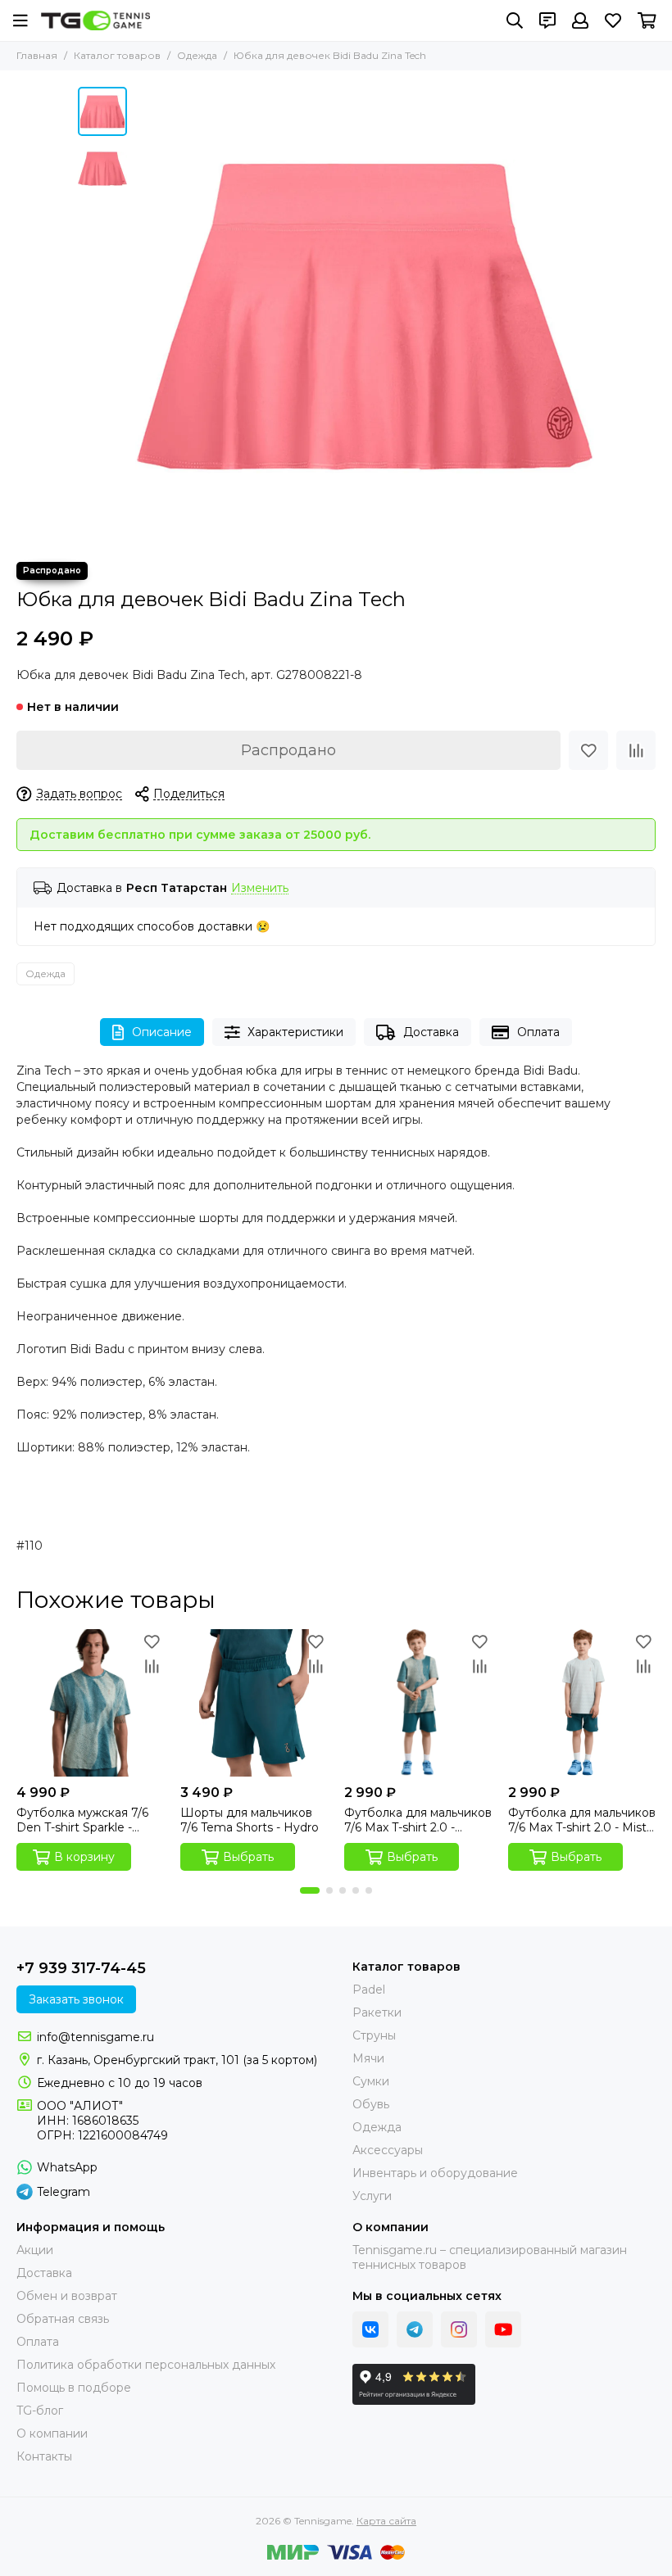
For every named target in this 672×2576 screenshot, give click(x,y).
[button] (143, 316)
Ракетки (377, 2012)
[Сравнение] (636, 750)
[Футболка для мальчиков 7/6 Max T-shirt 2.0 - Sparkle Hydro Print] (418, 1703)
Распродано (288, 750)
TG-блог (40, 2411)
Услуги (372, 2196)
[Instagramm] (459, 2329)
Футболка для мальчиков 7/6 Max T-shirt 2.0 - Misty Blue (582, 1820)
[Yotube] (503, 2329)
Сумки (371, 2081)
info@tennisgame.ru (95, 2037)
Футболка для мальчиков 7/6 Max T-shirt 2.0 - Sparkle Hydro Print (418, 1820)
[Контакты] (547, 20)
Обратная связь (63, 2319)
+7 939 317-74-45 (81, 1968)
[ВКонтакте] (370, 2329)
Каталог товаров (117, 55)
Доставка (431, 1032)
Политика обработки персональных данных (146, 2365)
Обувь (371, 2104)
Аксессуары (388, 2150)
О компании (52, 2433)
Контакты (44, 2456)
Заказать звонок (76, 1999)
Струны (374, 2035)
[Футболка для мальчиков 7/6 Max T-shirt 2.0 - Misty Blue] (582, 1703)
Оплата (538, 1032)
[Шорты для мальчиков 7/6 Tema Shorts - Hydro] (254, 1703)
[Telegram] (415, 2329)
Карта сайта (386, 2521)
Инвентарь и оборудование (435, 2173)
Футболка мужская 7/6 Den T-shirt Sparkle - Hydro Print (82, 1820)
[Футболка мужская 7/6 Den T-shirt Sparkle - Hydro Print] (90, 1703)
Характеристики (295, 1032)
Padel (369, 1990)
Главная (37, 55)
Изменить (260, 888)
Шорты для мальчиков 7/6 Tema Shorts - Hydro (250, 1820)
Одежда (197, 55)
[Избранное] (588, 750)
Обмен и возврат (67, 2296)
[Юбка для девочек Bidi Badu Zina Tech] (365, 316)
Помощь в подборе (74, 2388)
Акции (35, 2250)
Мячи (368, 2058)
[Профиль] (580, 20)
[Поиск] (515, 20)
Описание (162, 1032)
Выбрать (248, 1857)
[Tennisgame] (95, 20)
